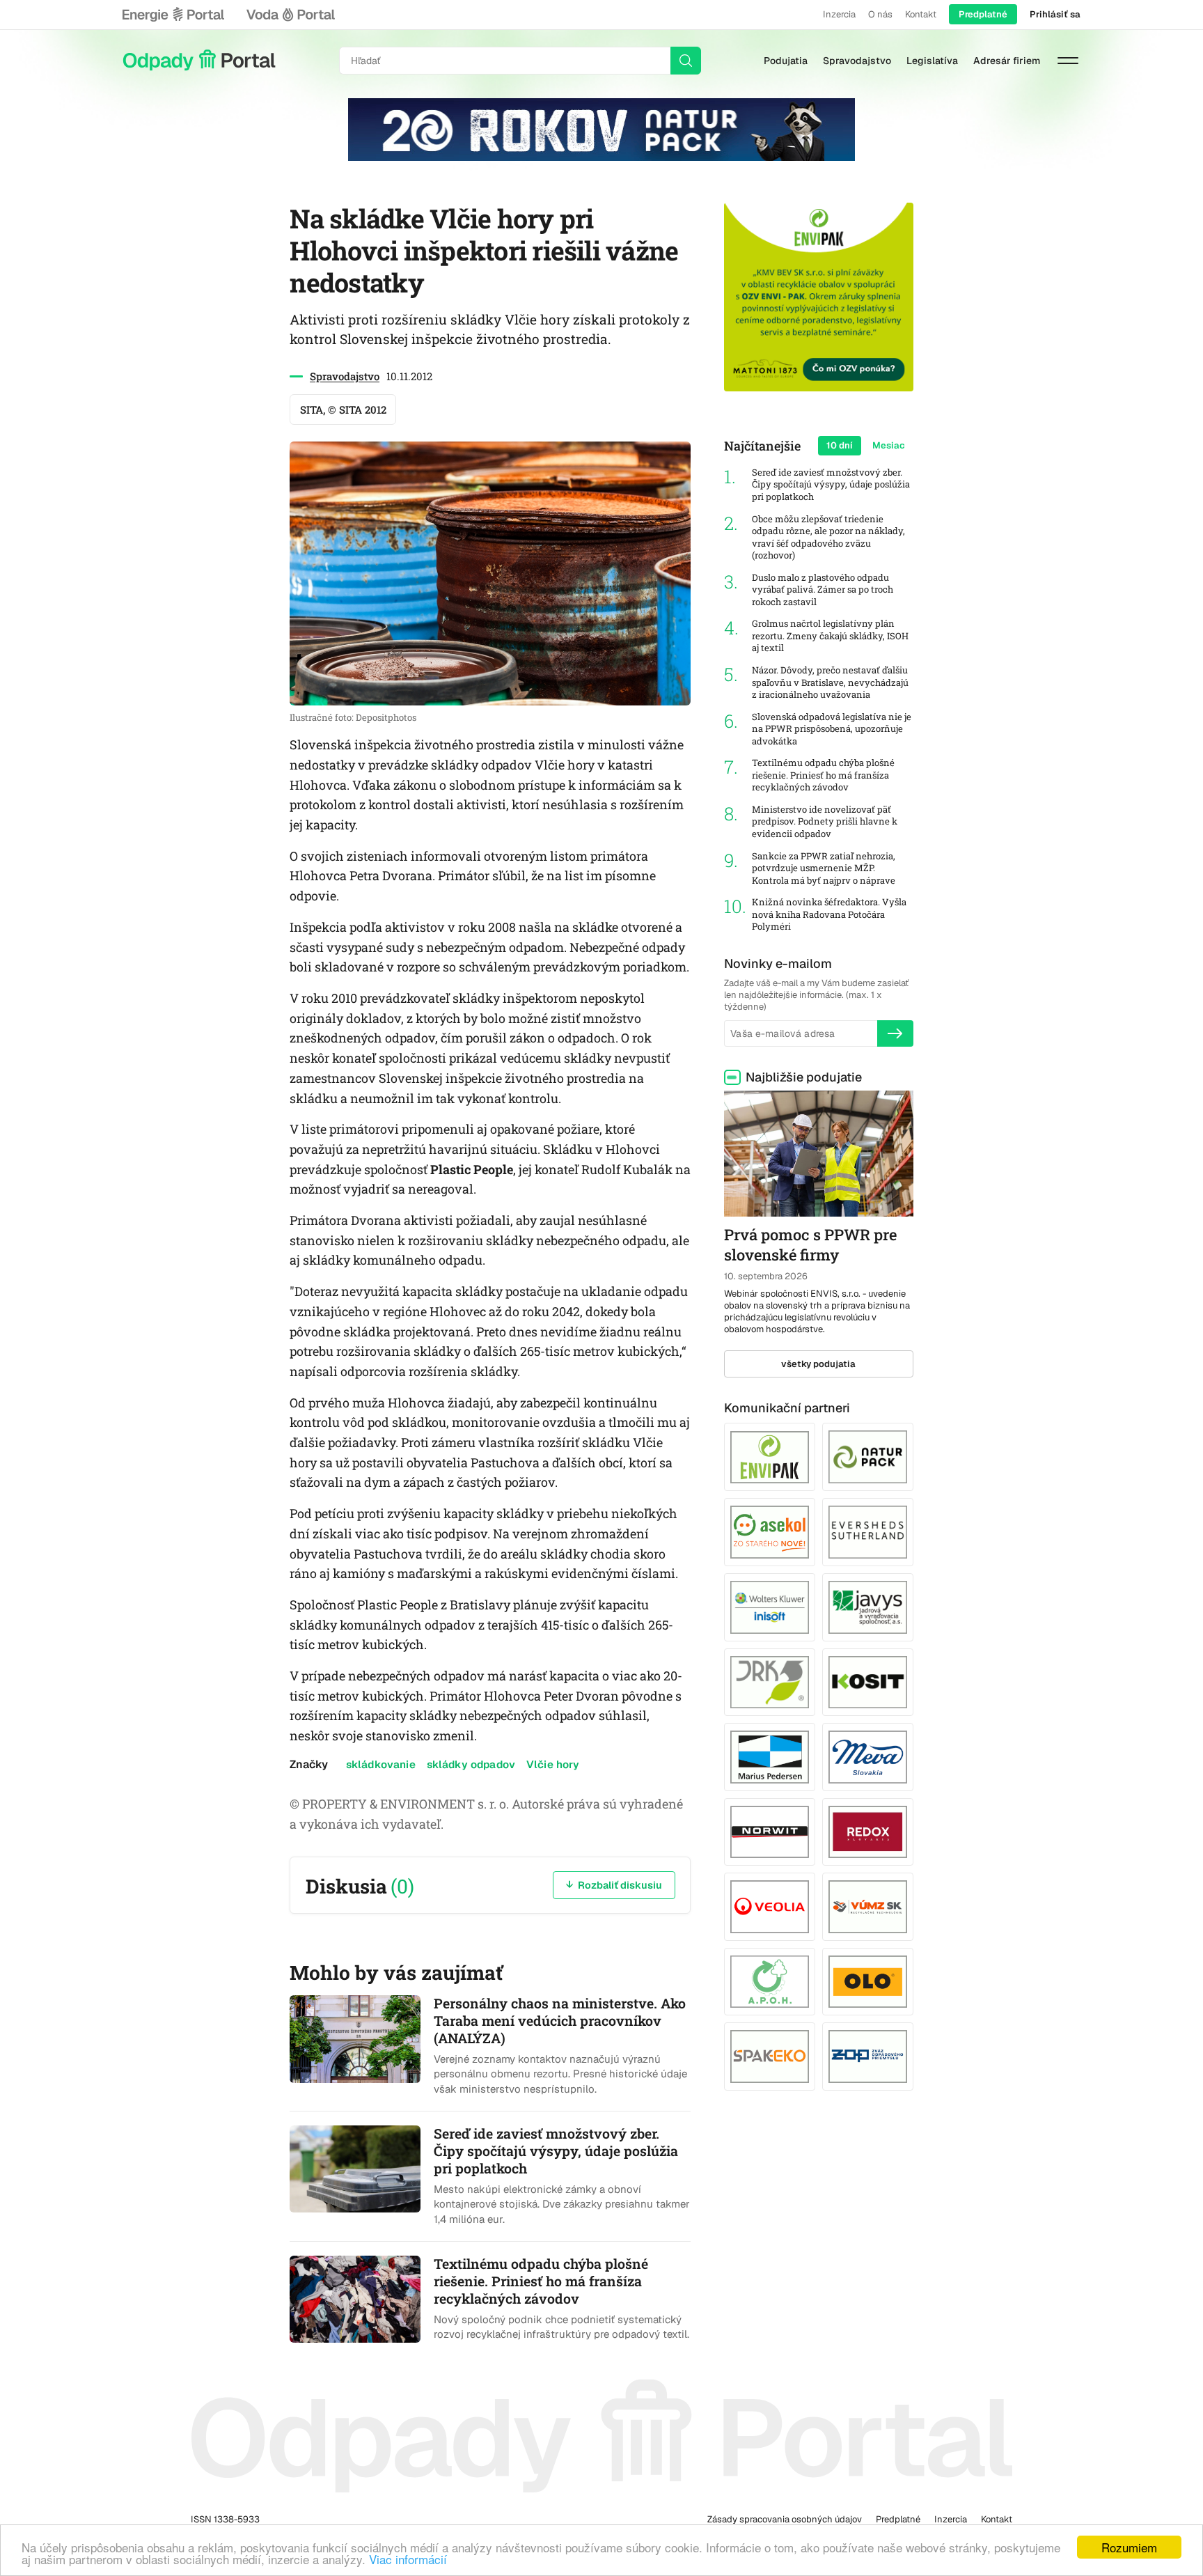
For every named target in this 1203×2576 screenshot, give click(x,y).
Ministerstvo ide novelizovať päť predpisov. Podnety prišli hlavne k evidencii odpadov (825, 822)
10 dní (840, 445)
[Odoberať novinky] (895, 1033)
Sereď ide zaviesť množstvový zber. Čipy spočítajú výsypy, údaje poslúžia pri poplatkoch (831, 485)
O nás (880, 14)
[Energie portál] (173, 15)
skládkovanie (381, 1764)
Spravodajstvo (857, 61)
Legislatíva (932, 61)
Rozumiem (1129, 2547)
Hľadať (686, 61)
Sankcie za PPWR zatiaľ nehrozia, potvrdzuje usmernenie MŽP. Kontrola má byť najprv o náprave (824, 868)
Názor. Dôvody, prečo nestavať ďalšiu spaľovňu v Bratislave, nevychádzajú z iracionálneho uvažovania (830, 682)
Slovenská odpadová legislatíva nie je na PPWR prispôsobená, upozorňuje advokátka (832, 729)
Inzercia (839, 14)
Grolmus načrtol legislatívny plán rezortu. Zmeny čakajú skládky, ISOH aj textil (830, 636)
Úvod (199, 61)
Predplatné (983, 14)
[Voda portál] (290, 15)
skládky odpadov (471, 1764)
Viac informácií (408, 2559)
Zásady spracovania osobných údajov (785, 2519)
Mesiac (889, 445)
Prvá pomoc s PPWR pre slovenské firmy (810, 1244)
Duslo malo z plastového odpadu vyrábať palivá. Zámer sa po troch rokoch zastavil (823, 590)
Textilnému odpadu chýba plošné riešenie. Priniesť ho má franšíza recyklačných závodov (823, 775)
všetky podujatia (818, 1364)
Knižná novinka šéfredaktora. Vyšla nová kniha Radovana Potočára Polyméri (829, 914)
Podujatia (786, 61)
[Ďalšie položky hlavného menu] (1068, 61)
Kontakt (921, 14)
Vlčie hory (553, 1764)
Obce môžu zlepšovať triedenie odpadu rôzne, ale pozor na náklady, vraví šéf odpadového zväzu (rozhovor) (828, 538)
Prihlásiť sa (1055, 14)
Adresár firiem (1007, 61)
